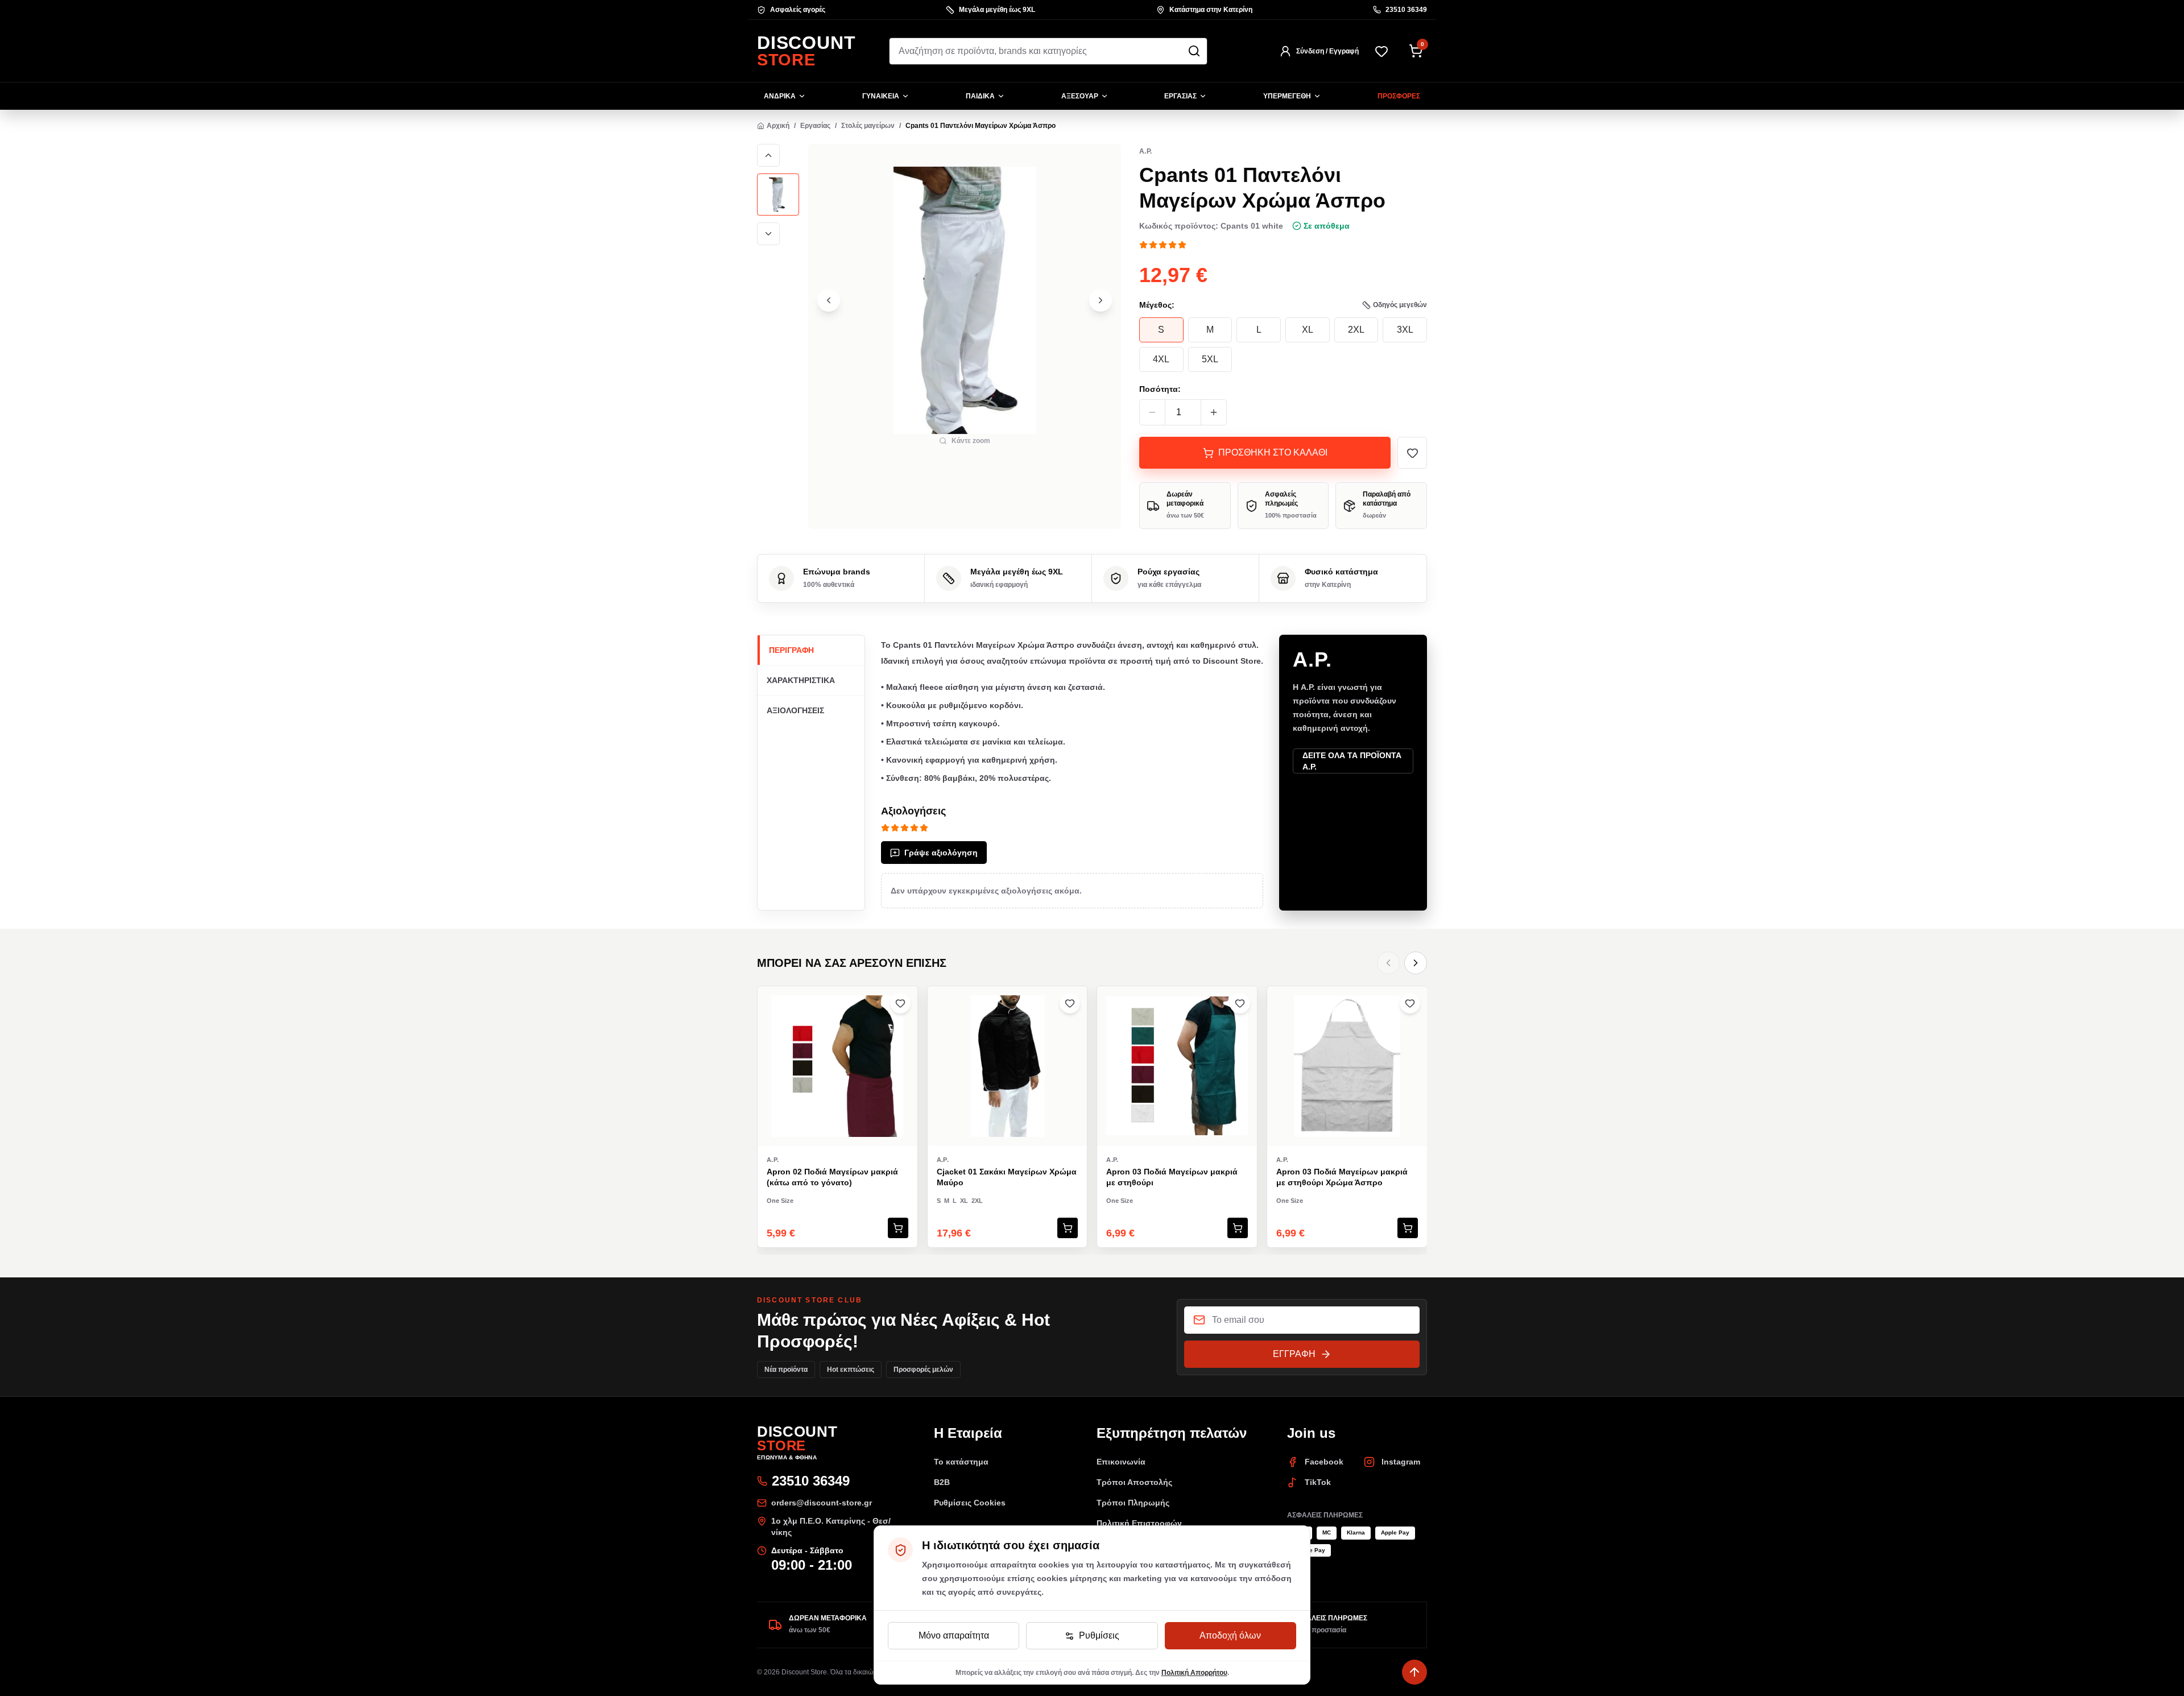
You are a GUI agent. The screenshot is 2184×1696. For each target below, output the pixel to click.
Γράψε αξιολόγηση (941, 853)
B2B (942, 1482)
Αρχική (778, 126)
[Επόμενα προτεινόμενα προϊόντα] (1416, 963)
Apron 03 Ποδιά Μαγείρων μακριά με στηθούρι (1172, 1177)
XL (1308, 330)
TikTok (1318, 1482)
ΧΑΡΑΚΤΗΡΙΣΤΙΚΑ (801, 680)
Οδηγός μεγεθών (1400, 305)
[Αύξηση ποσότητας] (1214, 412)
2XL (1356, 330)
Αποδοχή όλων (1230, 1635)
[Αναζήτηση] (1194, 51)
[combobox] (1048, 51)
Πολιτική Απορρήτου (1194, 1673)
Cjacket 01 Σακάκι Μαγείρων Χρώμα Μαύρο (1007, 1177)
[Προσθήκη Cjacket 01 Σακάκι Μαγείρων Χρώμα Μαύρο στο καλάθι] (1068, 1228)
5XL (1210, 359)
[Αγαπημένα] (1381, 51)
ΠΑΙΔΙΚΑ (980, 96)
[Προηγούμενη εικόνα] (768, 155)
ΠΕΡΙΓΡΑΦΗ (791, 650)
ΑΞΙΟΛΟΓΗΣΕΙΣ (795, 710)
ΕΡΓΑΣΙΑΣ (1180, 96)
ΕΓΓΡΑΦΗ (1294, 1354)
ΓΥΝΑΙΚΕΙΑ (881, 96)
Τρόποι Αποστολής (1134, 1482)
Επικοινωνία (1121, 1462)
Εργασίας (815, 126)
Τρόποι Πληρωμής (1133, 1503)
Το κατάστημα (961, 1462)
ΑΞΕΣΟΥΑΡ (1080, 96)
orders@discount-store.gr (822, 1503)
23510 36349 (1406, 10)
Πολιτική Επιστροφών (1139, 1523)
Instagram (1401, 1462)
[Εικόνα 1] (778, 195)
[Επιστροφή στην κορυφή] (1414, 1672)
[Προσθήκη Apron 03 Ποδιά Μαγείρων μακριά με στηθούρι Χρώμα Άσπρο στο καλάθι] (1408, 1228)
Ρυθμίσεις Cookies (970, 1503)
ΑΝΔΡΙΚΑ (780, 96)
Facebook (1324, 1462)
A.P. (1145, 151)
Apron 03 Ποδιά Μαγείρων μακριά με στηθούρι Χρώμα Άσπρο (1342, 1177)
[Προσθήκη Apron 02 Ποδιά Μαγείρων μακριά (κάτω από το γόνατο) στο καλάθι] (898, 1228)
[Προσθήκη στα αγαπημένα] (1412, 453)
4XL (1161, 359)
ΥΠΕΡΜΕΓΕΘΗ (1287, 96)
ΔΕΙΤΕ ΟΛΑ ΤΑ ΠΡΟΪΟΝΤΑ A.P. (1352, 761)
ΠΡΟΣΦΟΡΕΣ (1399, 96)
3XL (1405, 330)
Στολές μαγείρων (868, 126)
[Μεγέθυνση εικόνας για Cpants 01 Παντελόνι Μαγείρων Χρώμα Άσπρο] (965, 300)
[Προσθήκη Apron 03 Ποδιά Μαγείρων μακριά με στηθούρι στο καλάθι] (1238, 1228)
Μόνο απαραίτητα (954, 1635)
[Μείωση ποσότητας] (1152, 412)
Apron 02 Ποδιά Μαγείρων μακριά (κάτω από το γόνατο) (832, 1177)
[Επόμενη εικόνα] (768, 234)
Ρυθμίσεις (1099, 1635)
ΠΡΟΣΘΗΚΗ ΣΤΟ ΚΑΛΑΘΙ (1273, 452)
